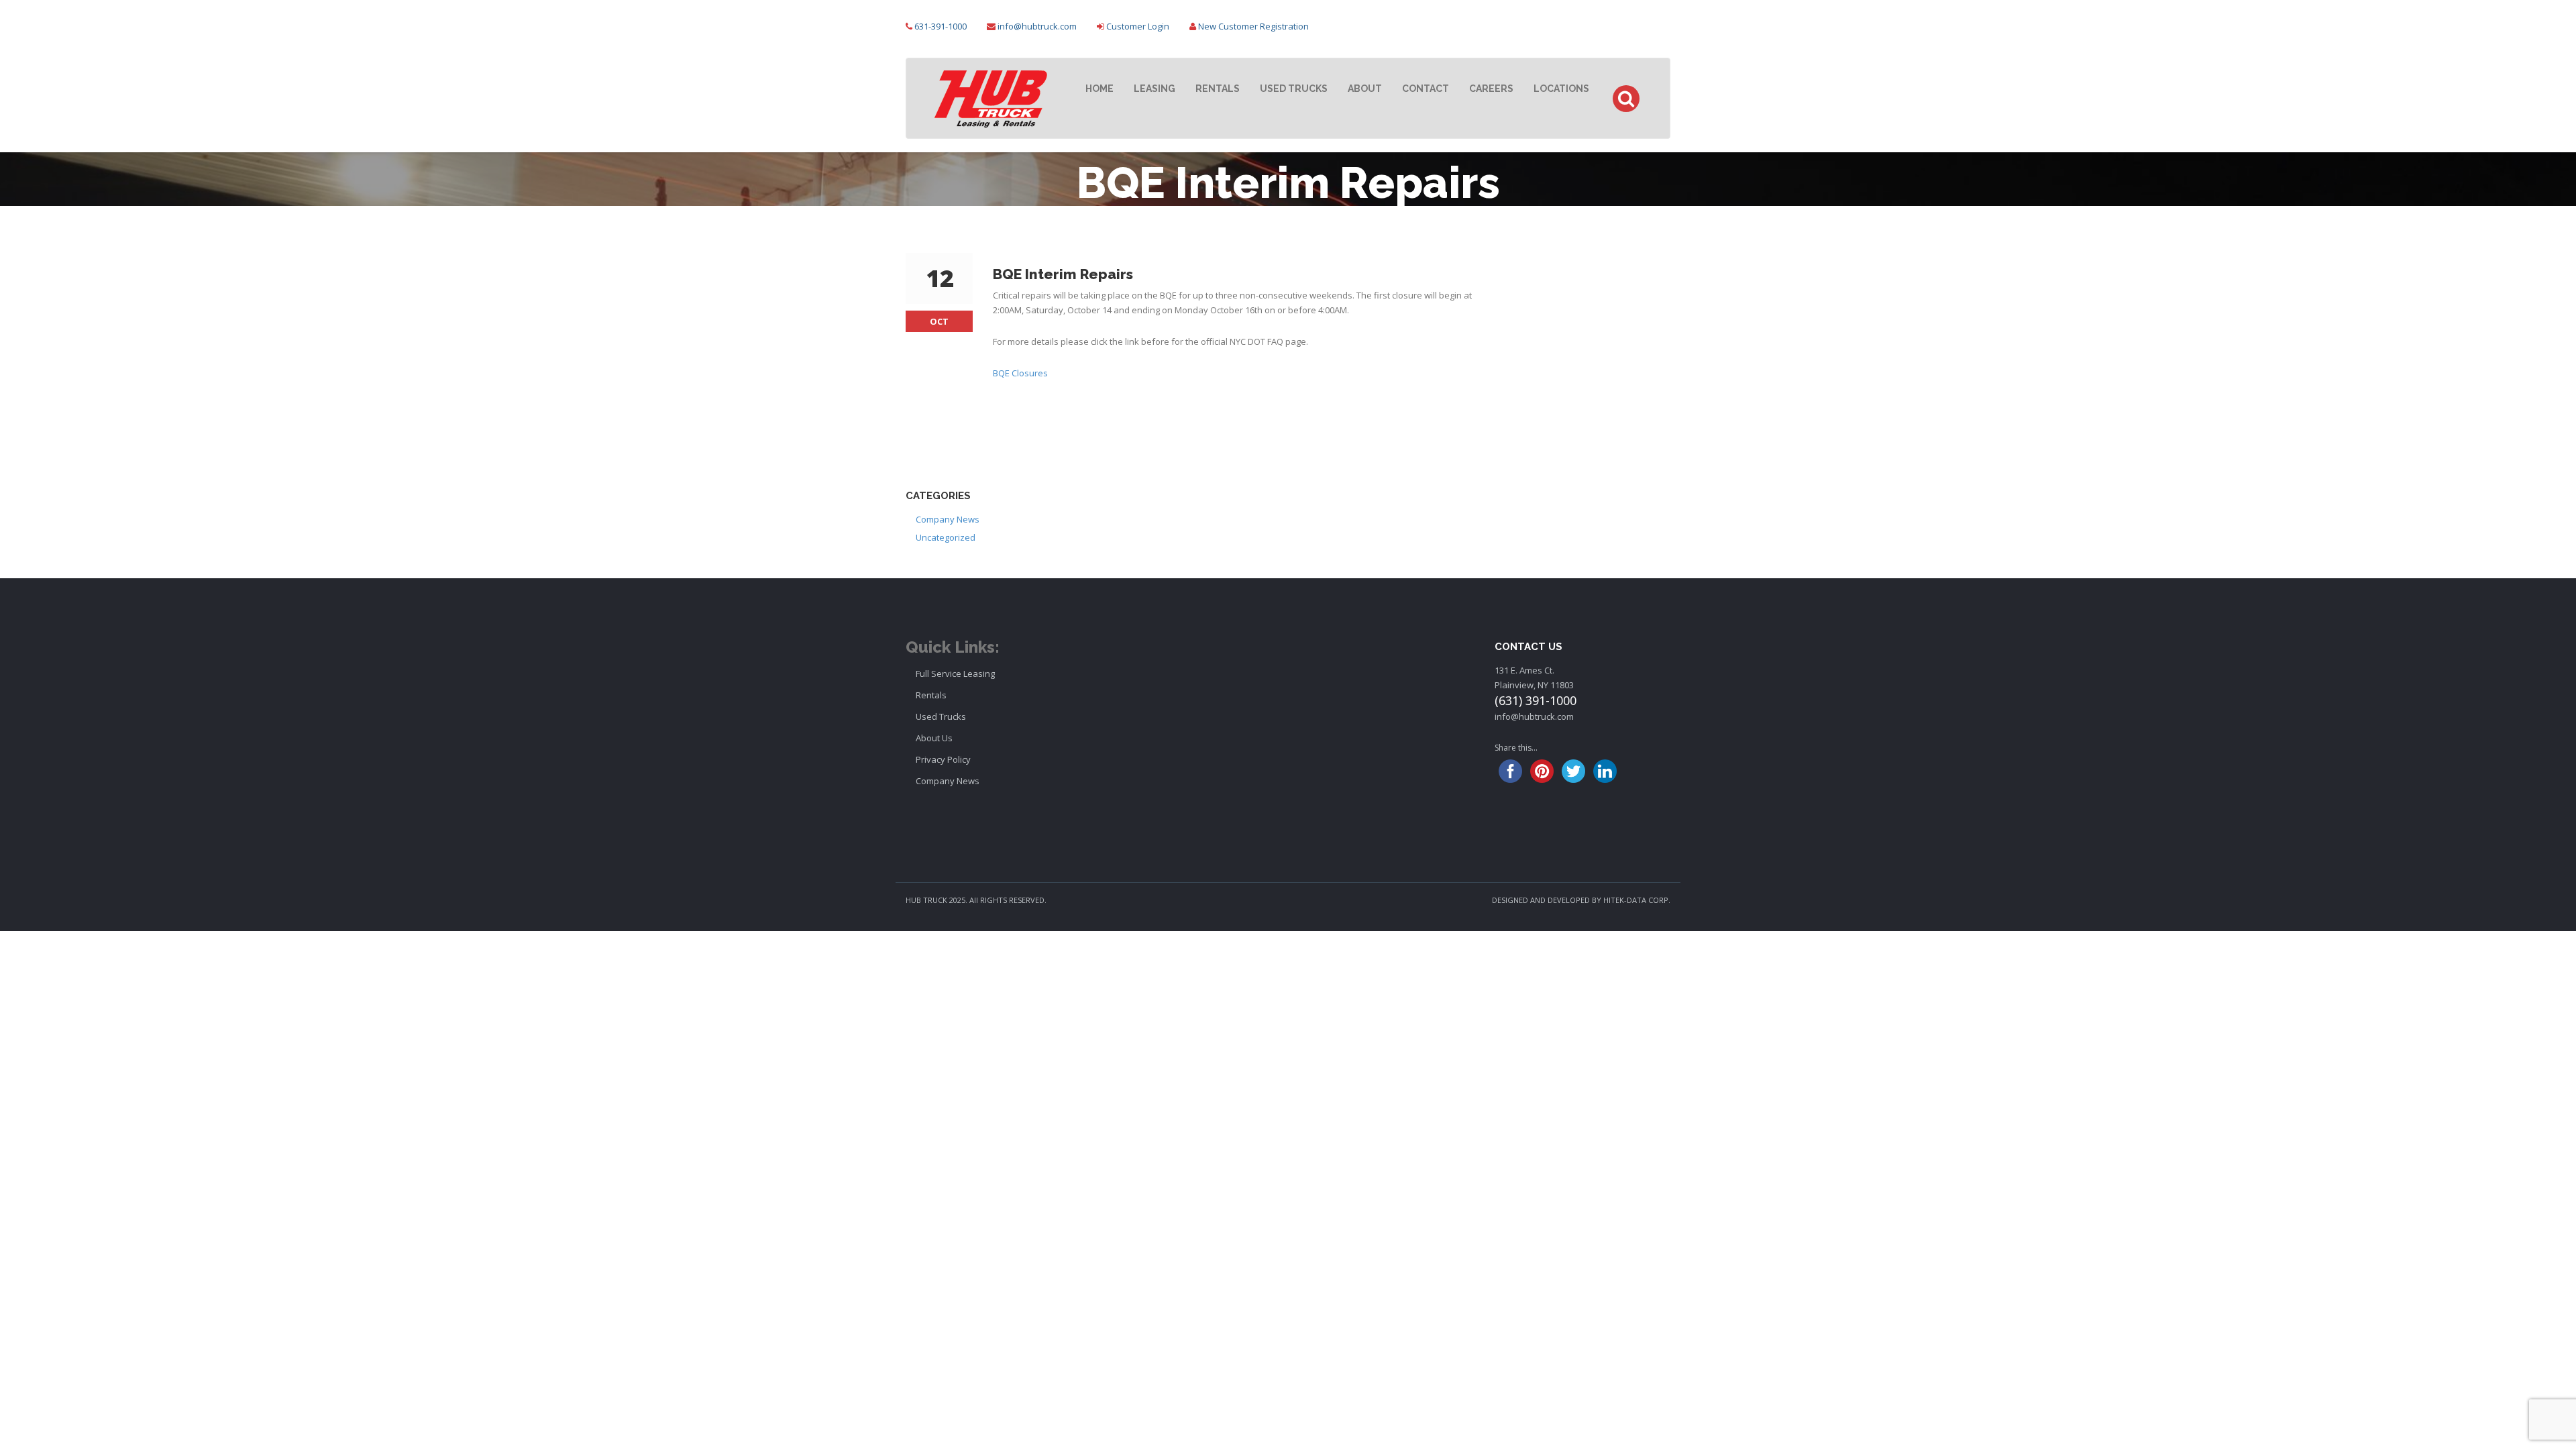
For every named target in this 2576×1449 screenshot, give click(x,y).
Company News (948, 519)
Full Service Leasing (955, 674)
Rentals (1218, 89)
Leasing (1155, 89)
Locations (1561, 89)
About (1365, 89)
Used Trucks (1294, 89)
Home (1099, 89)
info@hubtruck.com (1037, 26)
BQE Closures (1020, 373)
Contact (1426, 89)
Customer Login (1138, 26)
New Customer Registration (1253, 26)
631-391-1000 (941, 26)
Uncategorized (946, 537)
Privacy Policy (943, 759)
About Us (934, 738)
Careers (1491, 89)
